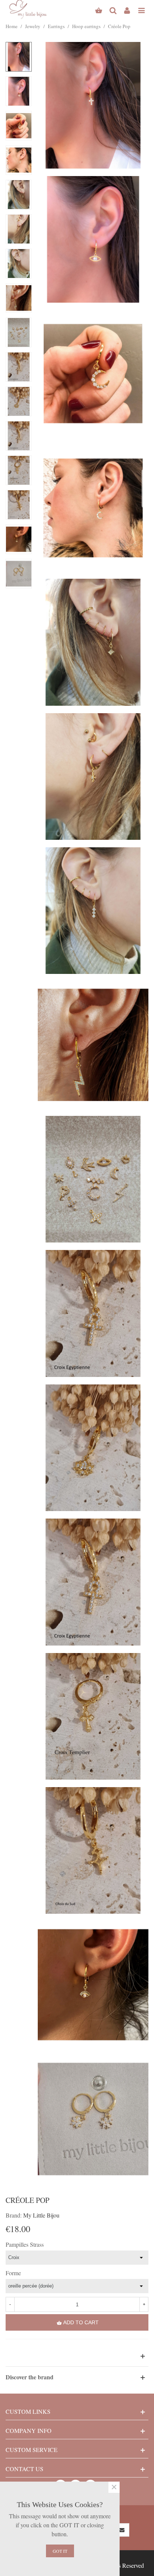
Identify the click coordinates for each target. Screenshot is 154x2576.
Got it (60, 2551)
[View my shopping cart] (99, 9)
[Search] (113, 9)
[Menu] (141, 9)
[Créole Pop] (93, 104)
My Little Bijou (41, 2215)
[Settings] (127, 9)
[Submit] (122, 2530)
